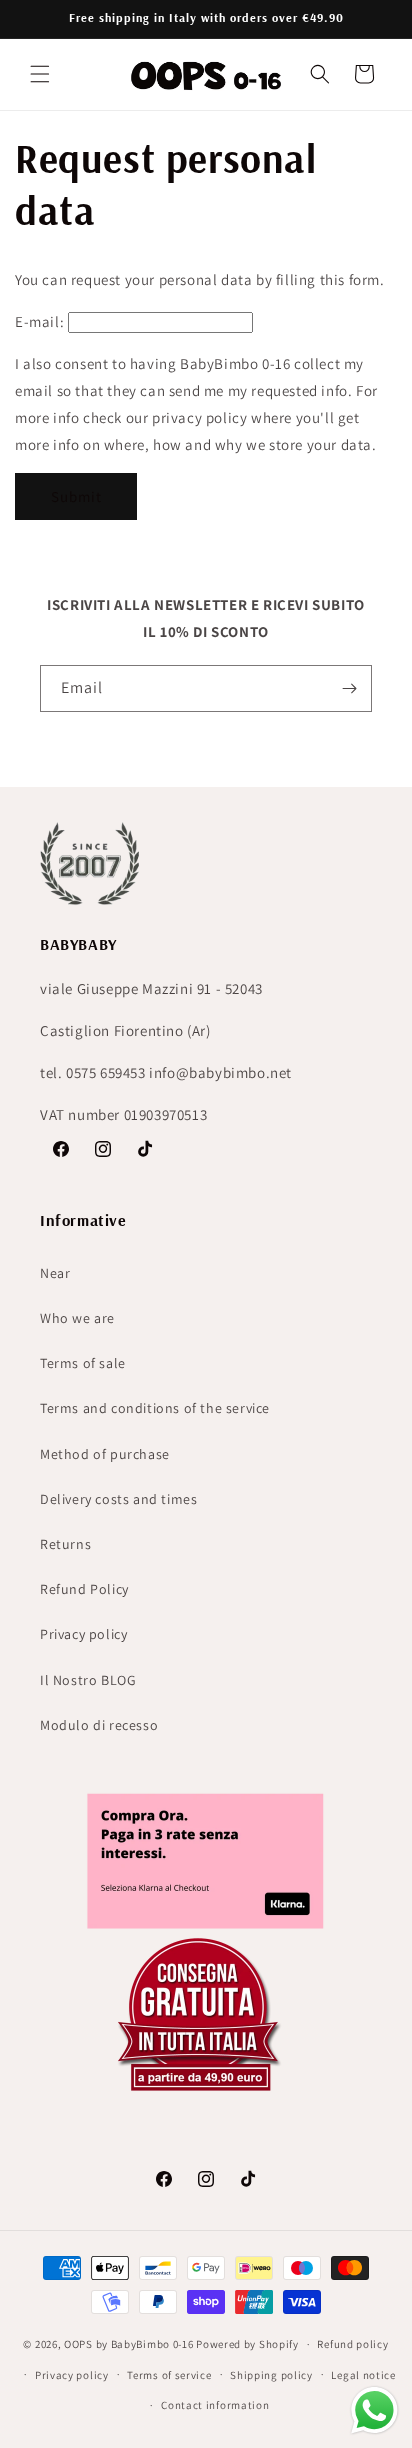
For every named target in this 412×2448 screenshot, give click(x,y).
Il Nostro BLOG (88, 1680)
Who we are (77, 1318)
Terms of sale (83, 1363)
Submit (76, 496)
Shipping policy (271, 2375)
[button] (40, 74)
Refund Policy (84, 1589)
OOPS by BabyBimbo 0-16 (128, 2344)
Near (55, 1273)
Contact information (215, 2405)
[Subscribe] (349, 688)
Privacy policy (83, 1634)
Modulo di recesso (99, 1725)
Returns (65, 1544)
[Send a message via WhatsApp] (374, 2410)
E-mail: (39, 321)
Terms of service (169, 2375)
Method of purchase (105, 1454)
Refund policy (352, 2344)
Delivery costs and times (118, 1499)
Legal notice (363, 2375)
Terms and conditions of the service (155, 1408)
